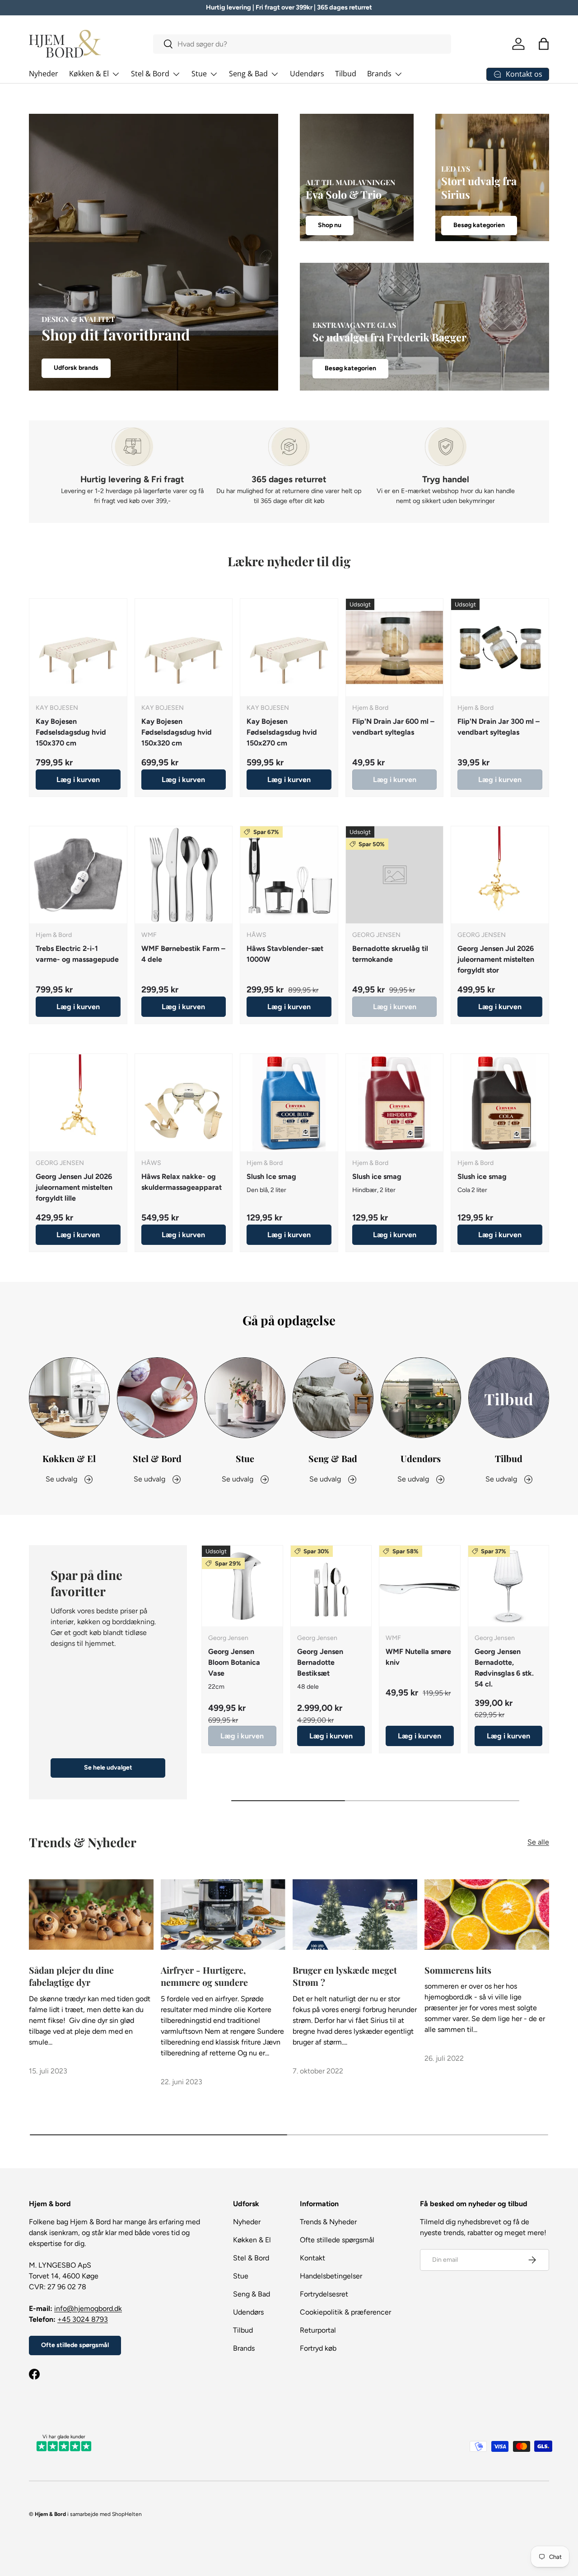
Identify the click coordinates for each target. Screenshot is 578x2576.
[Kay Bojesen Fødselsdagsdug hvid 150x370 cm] (78, 647)
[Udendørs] (421, 1398)
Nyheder (44, 74)
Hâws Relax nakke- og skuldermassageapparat (182, 1181)
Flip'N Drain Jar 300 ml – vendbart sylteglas (499, 727)
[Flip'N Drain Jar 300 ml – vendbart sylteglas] (500, 647)
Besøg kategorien (479, 226)
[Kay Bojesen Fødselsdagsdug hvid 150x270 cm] (289, 647)
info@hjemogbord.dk (88, 2308)
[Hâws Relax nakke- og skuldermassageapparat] (184, 1103)
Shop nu (330, 226)
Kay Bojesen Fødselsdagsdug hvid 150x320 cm (177, 732)
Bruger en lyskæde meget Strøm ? (345, 1976)
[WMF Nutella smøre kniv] (420, 1586)
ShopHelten (127, 2514)
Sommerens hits (458, 1970)
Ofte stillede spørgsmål (75, 2345)
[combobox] (302, 44)
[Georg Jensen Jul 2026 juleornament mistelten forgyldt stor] (500, 875)
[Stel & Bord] (157, 1398)
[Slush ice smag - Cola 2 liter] (500, 1103)
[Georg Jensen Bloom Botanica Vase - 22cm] (242, 1586)
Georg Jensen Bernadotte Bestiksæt (320, 1662)
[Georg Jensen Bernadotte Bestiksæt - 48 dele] (331, 1586)
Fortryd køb (318, 2348)
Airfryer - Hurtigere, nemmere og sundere (204, 1976)
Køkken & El (89, 74)
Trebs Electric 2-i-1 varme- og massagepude (77, 954)
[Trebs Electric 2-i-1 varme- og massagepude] (78, 875)
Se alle (538, 1842)
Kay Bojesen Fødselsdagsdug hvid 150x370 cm (71, 732)
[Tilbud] (509, 1398)
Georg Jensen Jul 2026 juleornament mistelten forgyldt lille (74, 1187)
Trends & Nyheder (328, 2222)
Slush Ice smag (271, 1176)
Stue (199, 74)
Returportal (318, 2330)
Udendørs (307, 74)
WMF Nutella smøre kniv (418, 1657)
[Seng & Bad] (333, 1398)
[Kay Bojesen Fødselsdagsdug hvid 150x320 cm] (184, 647)
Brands (379, 74)
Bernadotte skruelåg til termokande (390, 954)
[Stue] (245, 1398)
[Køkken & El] (69, 1398)
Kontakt (312, 2258)
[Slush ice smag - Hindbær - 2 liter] (395, 1103)
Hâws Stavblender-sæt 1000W (285, 954)
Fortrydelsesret (324, 2294)
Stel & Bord (150, 74)
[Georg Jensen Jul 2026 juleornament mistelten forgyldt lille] (78, 1103)
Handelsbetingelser (331, 2276)
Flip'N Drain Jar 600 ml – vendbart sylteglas (393, 727)
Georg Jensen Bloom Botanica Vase (234, 1662)
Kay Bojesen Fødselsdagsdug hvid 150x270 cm (282, 732)
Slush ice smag (377, 1176)
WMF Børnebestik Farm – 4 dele (183, 954)
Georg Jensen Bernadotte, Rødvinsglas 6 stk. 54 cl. (504, 1668)
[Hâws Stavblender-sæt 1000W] (289, 875)
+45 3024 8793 (83, 2319)
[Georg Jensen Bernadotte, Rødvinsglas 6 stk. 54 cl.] (509, 1586)
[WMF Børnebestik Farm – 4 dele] (184, 875)
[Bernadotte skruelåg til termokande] (395, 875)
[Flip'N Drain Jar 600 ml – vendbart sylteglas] (395, 647)
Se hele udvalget (108, 1768)
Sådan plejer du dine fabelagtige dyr (71, 1976)
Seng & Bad (248, 74)
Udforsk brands (76, 368)
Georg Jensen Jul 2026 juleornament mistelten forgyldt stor (496, 960)
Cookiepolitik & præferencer (345, 2312)
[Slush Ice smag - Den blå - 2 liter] (289, 1103)
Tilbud (346, 74)
